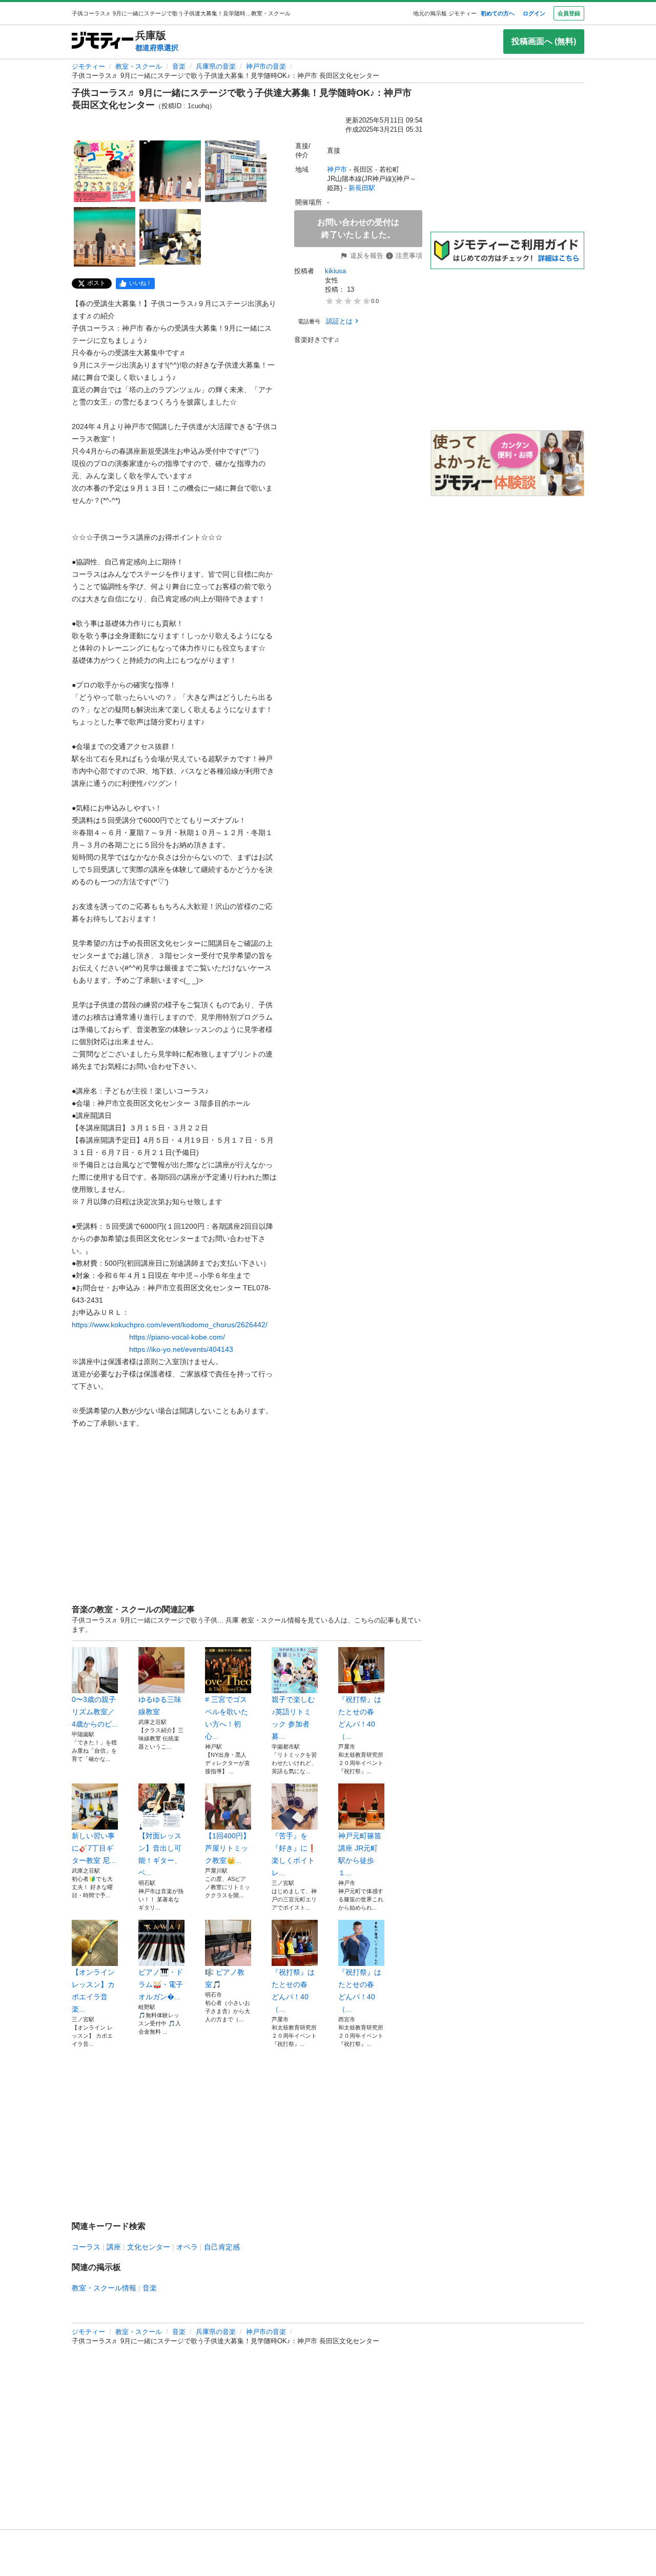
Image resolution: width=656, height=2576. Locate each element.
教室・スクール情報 (104, 2288)
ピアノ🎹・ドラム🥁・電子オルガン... (161, 1984)
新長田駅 (362, 188)
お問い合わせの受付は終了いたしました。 (358, 228)
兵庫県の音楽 (216, 66)
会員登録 (569, 13)
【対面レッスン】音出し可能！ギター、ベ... (160, 1854)
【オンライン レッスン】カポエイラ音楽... (95, 1991)
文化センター (149, 2247)
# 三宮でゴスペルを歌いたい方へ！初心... (227, 1718)
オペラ (187, 2247)
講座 (114, 2247)
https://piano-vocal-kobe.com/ (177, 1337)
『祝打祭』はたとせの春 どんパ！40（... (360, 1718)
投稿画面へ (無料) (544, 41)
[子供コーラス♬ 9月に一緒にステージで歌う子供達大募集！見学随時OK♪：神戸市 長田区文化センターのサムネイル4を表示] (105, 237)
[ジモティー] (102, 41)
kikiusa (335, 271)
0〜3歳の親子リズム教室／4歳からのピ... (95, 1712)
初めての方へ (498, 13)
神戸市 (337, 169)
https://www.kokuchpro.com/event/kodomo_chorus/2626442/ (170, 1325)
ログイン (534, 13)
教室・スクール (139, 66)
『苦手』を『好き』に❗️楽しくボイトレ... (294, 1854)
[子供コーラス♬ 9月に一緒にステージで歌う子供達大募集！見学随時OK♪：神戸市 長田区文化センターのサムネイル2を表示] (170, 171)
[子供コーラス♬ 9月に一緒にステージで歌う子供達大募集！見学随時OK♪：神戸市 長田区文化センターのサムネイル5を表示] (170, 237)
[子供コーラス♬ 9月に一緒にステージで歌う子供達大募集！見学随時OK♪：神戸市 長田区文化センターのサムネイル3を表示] (236, 171)
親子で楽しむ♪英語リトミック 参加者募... (293, 1718)
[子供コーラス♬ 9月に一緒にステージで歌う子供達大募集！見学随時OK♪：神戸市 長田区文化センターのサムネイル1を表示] (105, 171)
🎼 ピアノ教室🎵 (225, 1978)
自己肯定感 (222, 2247)
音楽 (179, 66)
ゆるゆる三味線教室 (160, 1706)
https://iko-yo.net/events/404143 (181, 1349)
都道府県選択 (157, 48)
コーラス (86, 2247)
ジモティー (88, 66)
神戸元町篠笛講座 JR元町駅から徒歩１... (360, 1854)
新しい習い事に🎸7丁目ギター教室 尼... (94, 1848)
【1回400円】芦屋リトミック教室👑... (228, 1848)
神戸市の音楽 (266, 66)
